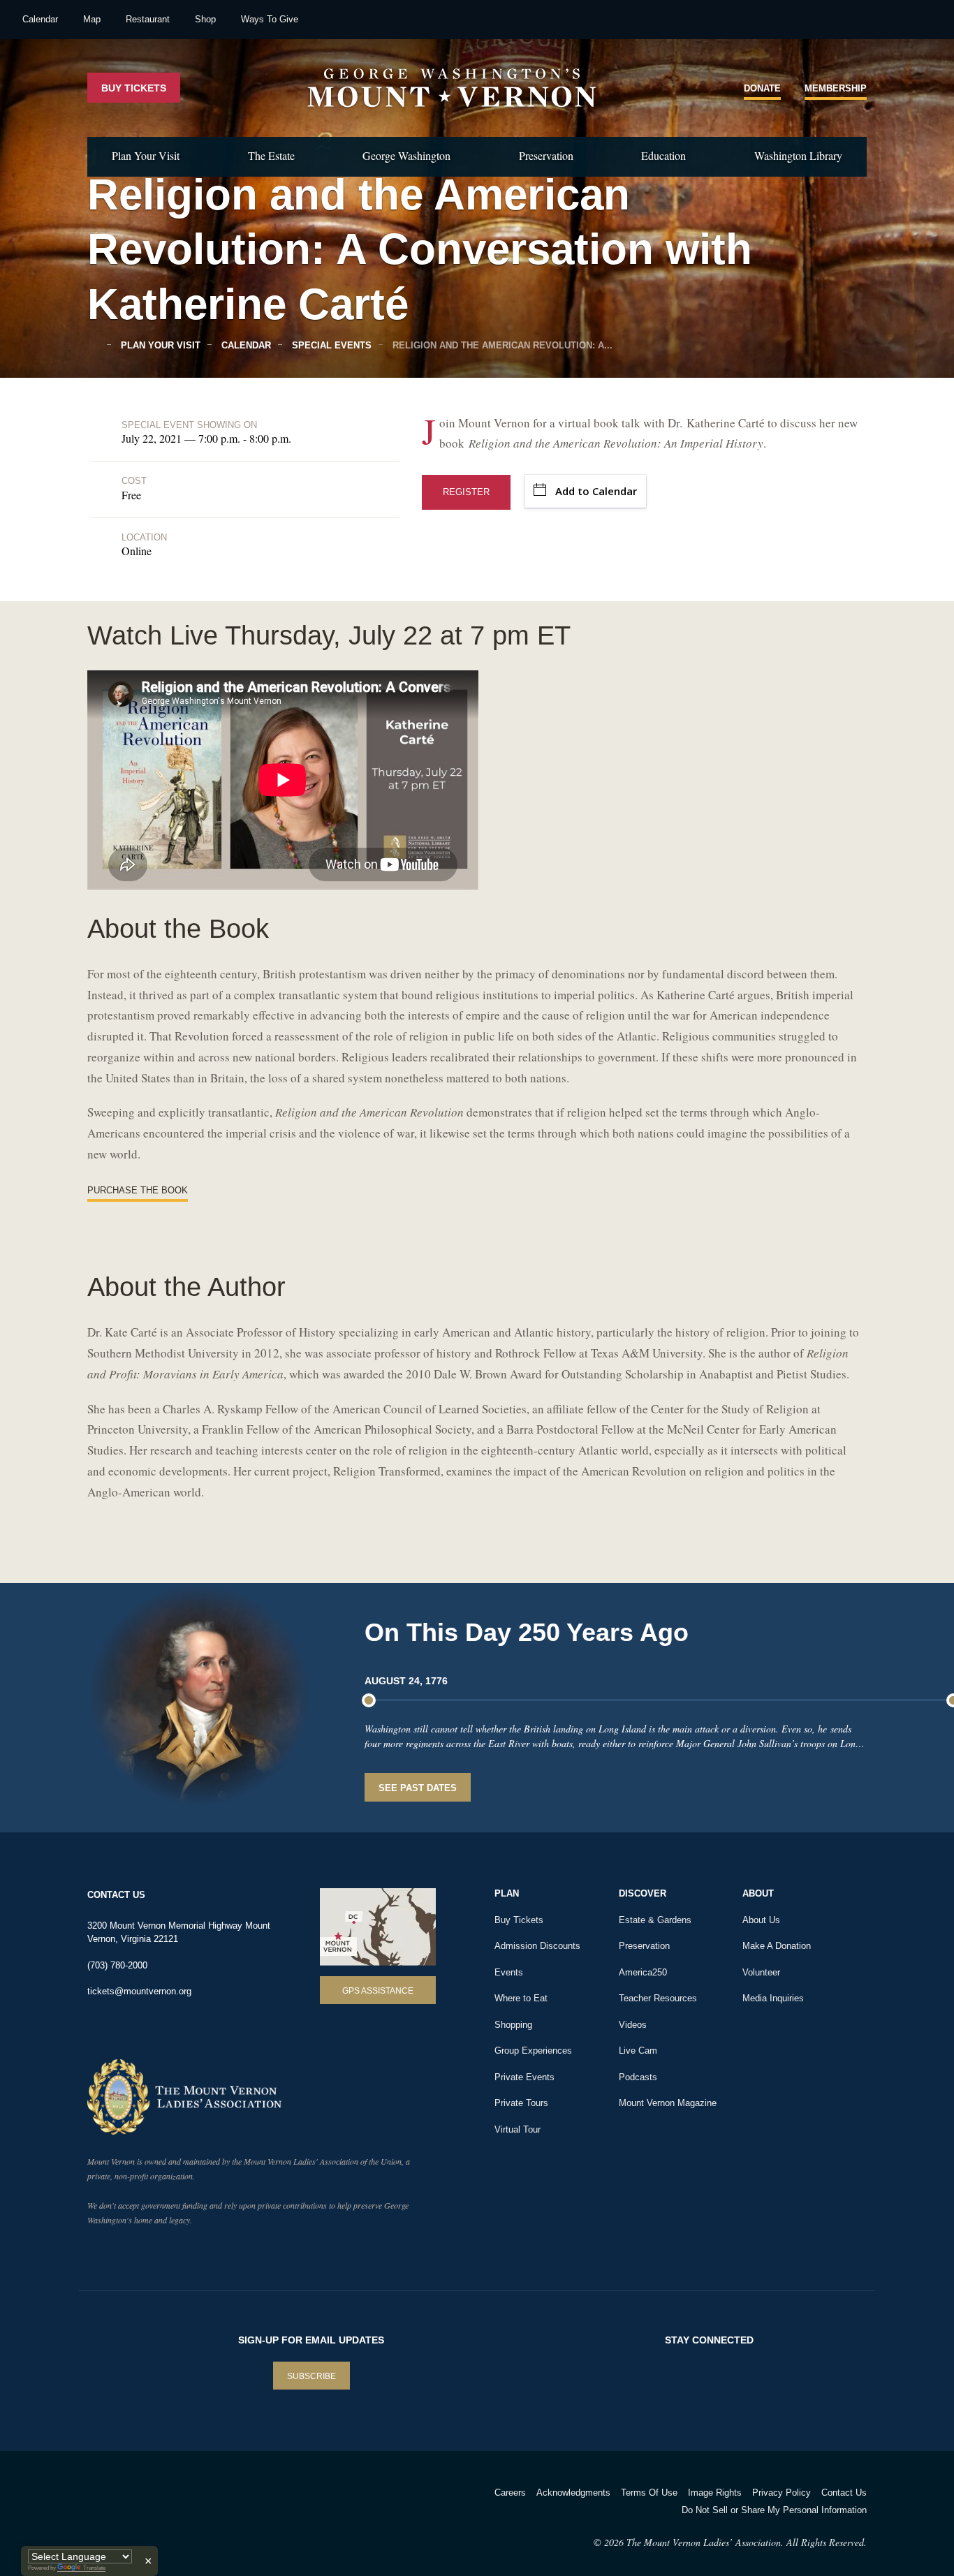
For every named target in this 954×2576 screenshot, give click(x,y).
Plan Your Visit (146, 155)
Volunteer (761, 1972)
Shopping (513, 2025)
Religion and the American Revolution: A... (501, 345)
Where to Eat (521, 1998)
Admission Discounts (537, 1946)
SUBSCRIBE (311, 2376)
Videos (633, 2025)
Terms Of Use (649, 2493)
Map (92, 19)
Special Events (330, 345)
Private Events (524, 2077)
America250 (643, 1972)
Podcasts (638, 2077)
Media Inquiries (773, 1998)
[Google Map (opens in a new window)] (378, 1927)
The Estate (271, 155)
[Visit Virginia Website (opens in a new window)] (211, 2511)
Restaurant (148, 19)
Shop (205, 19)
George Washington (406, 155)
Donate (762, 88)
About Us (761, 1920)
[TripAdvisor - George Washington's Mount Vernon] (126, 2511)
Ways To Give (270, 19)
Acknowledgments (573, 2493)
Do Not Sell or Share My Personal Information (774, 2510)
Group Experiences (533, 2051)
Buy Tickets (134, 88)
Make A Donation (777, 1946)
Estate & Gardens (655, 1920)
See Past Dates (418, 1788)
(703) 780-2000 (117, 1965)
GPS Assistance (378, 1991)
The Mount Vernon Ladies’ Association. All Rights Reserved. (747, 2542)
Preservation (546, 155)
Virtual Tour (518, 2129)
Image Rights (715, 2493)
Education (663, 155)
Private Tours (521, 2103)
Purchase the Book (138, 1190)
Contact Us (844, 2493)
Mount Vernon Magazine (668, 2103)
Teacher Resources (658, 1998)
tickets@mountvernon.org (139, 1991)
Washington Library (798, 155)
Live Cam (638, 2051)
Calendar (40, 19)
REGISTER (466, 492)
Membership (836, 88)
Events (509, 1972)
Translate (94, 2568)
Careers (510, 2493)
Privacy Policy (781, 2493)
